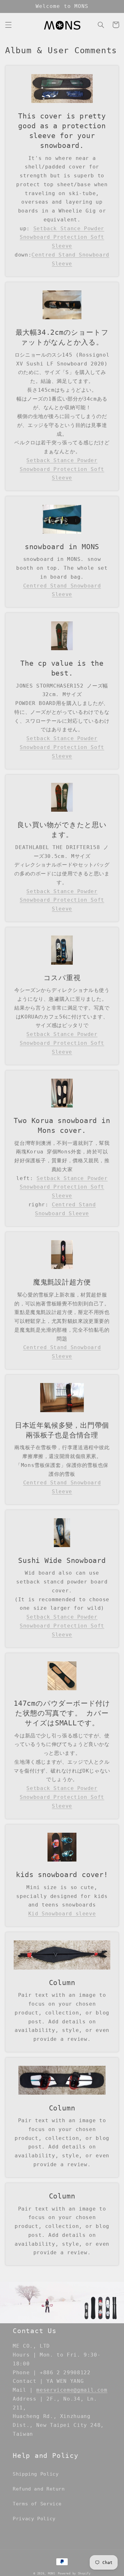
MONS (52, 2573)
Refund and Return (39, 2489)
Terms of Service (37, 2504)
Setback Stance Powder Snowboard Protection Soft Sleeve (62, 237)
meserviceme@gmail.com (72, 2390)
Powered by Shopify (74, 2573)
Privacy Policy (34, 2519)
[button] (8, 25)
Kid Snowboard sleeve (62, 1914)
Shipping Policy (36, 2474)
